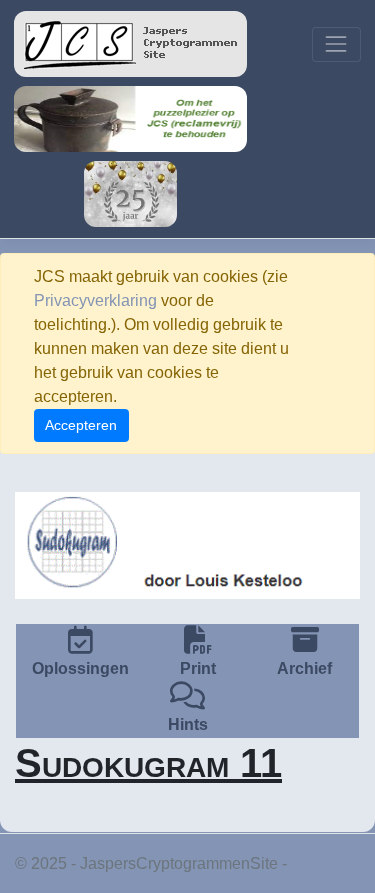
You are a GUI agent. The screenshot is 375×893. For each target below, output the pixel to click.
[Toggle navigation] (336, 44)
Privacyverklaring (95, 300)
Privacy (317, 863)
